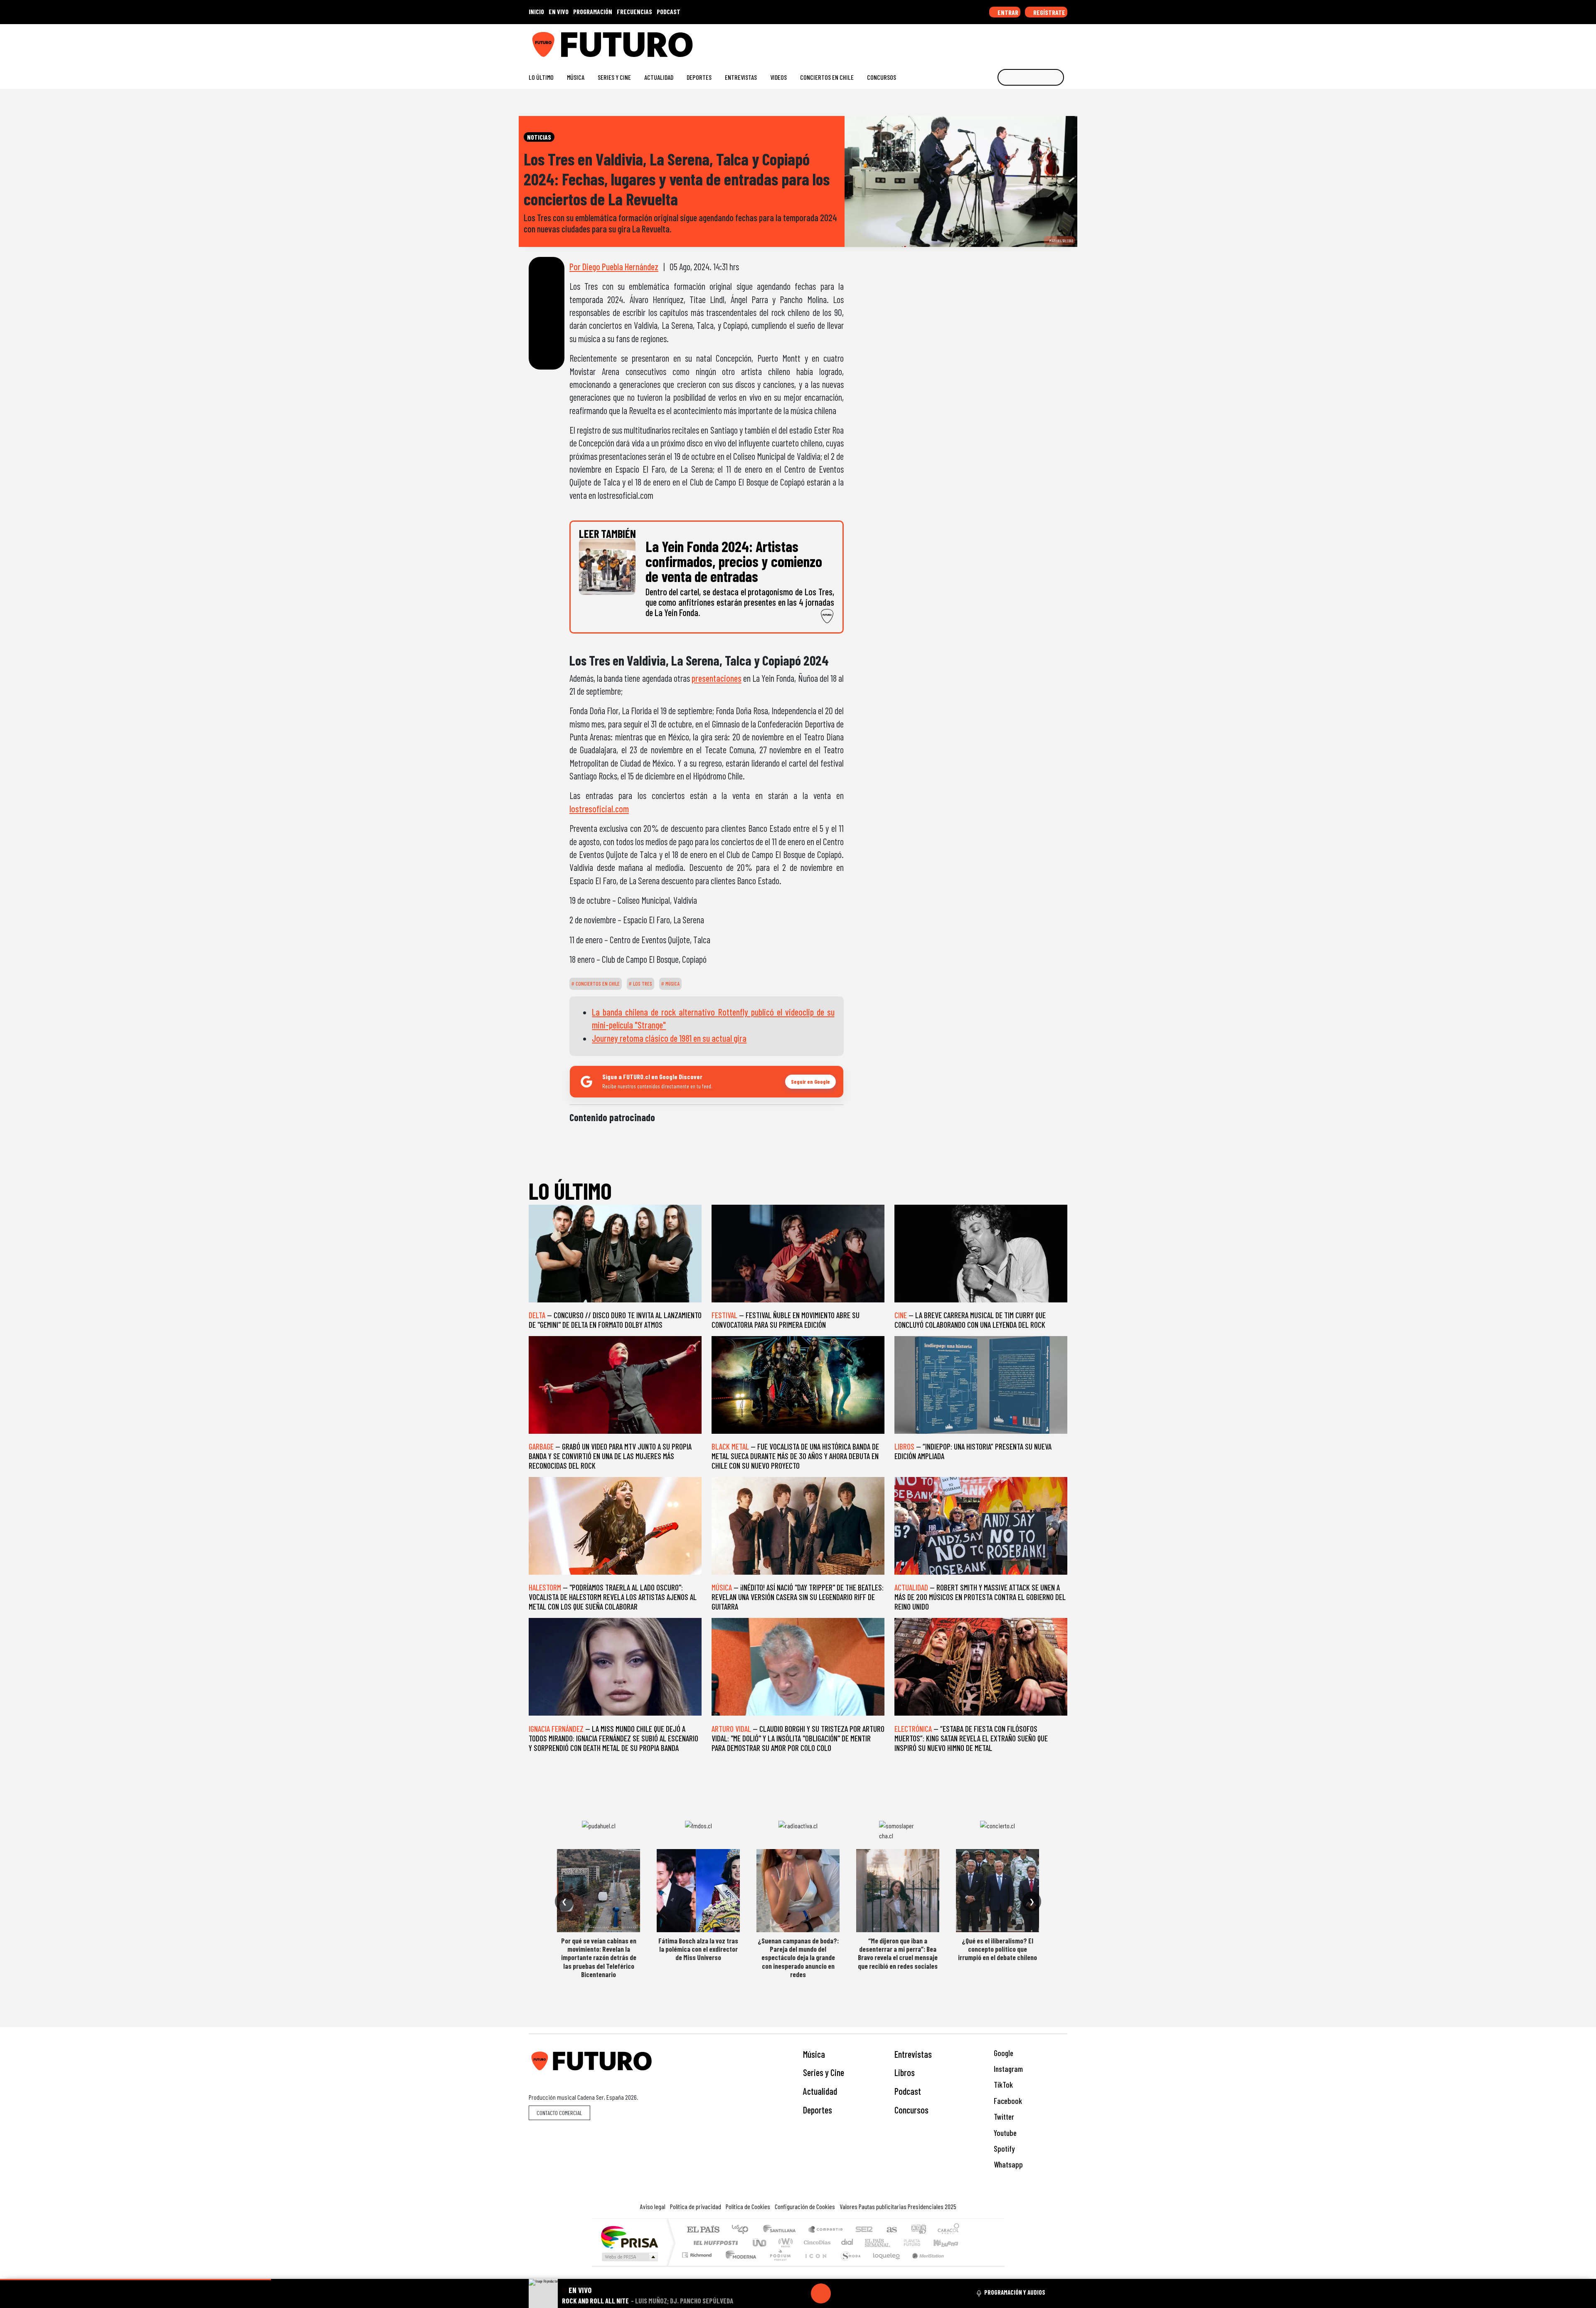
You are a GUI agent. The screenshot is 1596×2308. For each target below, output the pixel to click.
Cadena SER (864, 2230)
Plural (778, 2265)
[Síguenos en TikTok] (997, 41)
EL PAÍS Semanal (870, 2243)
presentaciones (717, 678)
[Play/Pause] (821, 2293)
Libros (905, 2072)
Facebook (1007, 2101)
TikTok (1002, 2085)
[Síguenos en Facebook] (1010, 41)
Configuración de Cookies (805, 2206)
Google (1003, 2053)
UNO (760, 2243)
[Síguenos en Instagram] (984, 41)
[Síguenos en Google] (970, 41)
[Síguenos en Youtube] (1037, 41)
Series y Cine (614, 77)
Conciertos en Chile (827, 77)
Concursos (882, 77)
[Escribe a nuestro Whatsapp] (1063, 41)
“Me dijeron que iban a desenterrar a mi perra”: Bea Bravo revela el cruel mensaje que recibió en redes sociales (898, 1953)
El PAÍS (703, 2230)
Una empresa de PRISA (629, 2237)
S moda (848, 2265)
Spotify (1003, 2149)
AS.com (890, 2230)
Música (576, 77)
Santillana (782, 2230)
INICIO (536, 11)
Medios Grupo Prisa (629, 2257)
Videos (778, 77)
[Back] (781, 2293)
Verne (894, 2243)
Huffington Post (714, 2243)
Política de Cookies (748, 2206)
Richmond (698, 2265)
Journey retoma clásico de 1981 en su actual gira (669, 1038)
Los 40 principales (743, 2230)
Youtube (1004, 2133)
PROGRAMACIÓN (593, 11)
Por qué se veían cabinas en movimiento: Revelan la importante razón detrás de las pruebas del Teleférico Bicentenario (599, 1958)
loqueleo (884, 2265)
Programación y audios (1015, 2292)
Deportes (699, 77)
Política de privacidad (696, 2206)
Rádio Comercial (961, 2265)
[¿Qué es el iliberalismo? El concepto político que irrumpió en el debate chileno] (997, 1891)
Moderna (739, 2265)
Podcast (908, 2091)
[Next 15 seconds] (841, 2293)
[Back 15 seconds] (801, 2293)
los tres (642, 984)
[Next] (861, 2293)
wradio (784, 2243)
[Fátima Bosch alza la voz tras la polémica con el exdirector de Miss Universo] (698, 1891)
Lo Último (541, 77)
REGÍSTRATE (1049, 12)
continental (847, 2243)
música (672, 984)
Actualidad (659, 77)
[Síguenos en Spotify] (1050, 41)
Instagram (1007, 2069)
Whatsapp (1007, 2164)
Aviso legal (653, 2206)
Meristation (924, 2265)
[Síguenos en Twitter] (1023, 41)
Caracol (948, 2230)
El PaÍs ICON (814, 2265)
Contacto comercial (559, 2113)
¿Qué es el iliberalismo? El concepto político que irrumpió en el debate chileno (997, 1949)
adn (918, 2230)
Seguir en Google (810, 1081)
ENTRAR (1007, 12)
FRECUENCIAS (634, 11)
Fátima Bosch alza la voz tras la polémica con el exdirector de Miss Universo (698, 1949)
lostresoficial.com (599, 809)
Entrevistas (741, 77)
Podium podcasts (698, 2253)
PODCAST (669, 11)
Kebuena (950, 2243)
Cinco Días (816, 2243)
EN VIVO (559, 11)
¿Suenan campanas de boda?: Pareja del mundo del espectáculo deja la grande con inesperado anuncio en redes (798, 1958)
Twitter (1003, 2117)
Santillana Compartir (826, 2230)
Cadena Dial (920, 2243)
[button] (135, 2280)
